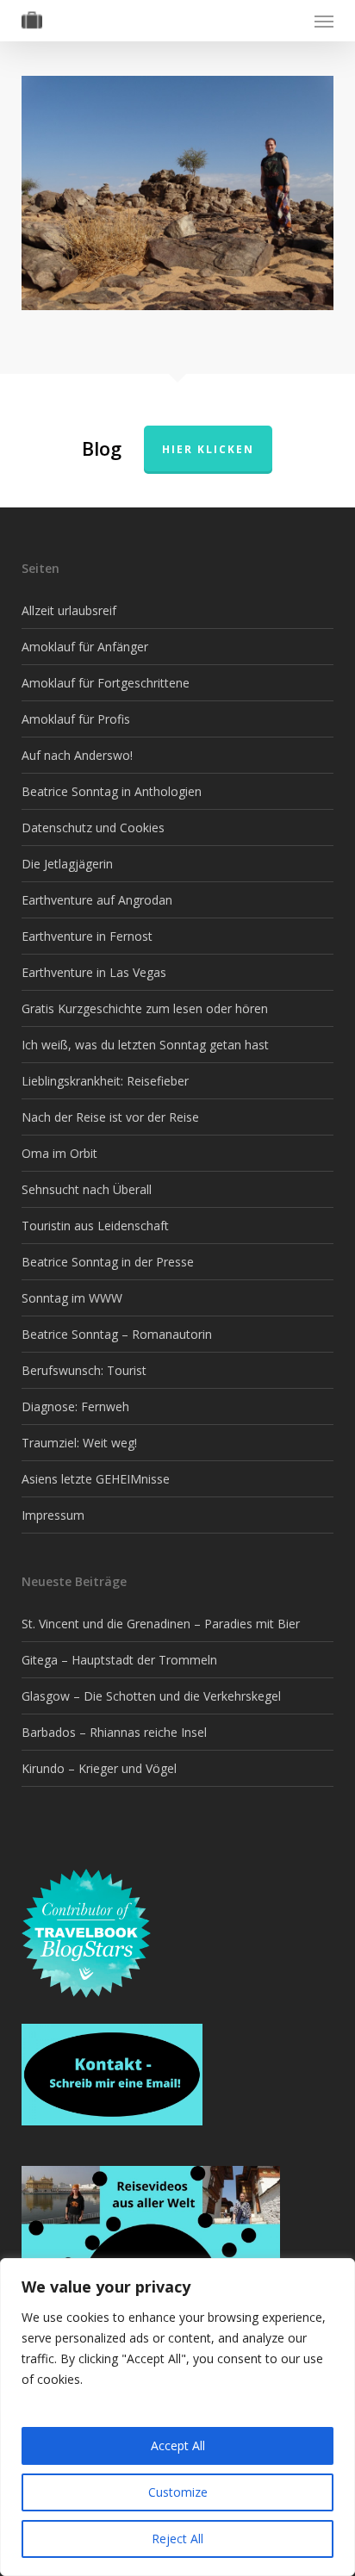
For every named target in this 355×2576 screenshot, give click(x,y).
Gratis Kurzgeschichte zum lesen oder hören (145, 1008)
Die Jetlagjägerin (67, 864)
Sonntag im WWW (72, 1298)
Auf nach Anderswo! (77, 755)
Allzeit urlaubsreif (69, 610)
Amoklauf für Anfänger (85, 647)
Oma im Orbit (59, 1153)
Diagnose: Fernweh (75, 1406)
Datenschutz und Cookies (93, 828)
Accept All (178, 2445)
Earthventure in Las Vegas (94, 972)
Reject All (177, 2539)
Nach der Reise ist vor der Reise (110, 1117)
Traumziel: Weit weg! (79, 1443)
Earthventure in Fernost (87, 936)
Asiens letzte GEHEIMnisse (96, 1479)
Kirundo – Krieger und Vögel (99, 1768)
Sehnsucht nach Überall (87, 1189)
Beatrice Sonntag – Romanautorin (117, 1334)
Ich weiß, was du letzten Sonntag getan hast (145, 1045)
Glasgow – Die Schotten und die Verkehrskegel (151, 1696)
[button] (324, 21)
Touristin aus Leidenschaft (95, 1226)
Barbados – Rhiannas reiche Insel (114, 1732)
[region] (177, 2417)
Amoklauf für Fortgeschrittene (106, 683)
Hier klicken (208, 449)
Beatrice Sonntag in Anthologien (112, 791)
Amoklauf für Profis (76, 719)
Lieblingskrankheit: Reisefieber (105, 1081)
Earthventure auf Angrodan (97, 900)
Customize (178, 2492)
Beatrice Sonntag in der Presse (108, 1262)
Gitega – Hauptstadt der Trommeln (119, 1660)
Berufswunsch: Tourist (84, 1370)
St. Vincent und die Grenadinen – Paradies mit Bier (161, 1624)
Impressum (53, 1515)
